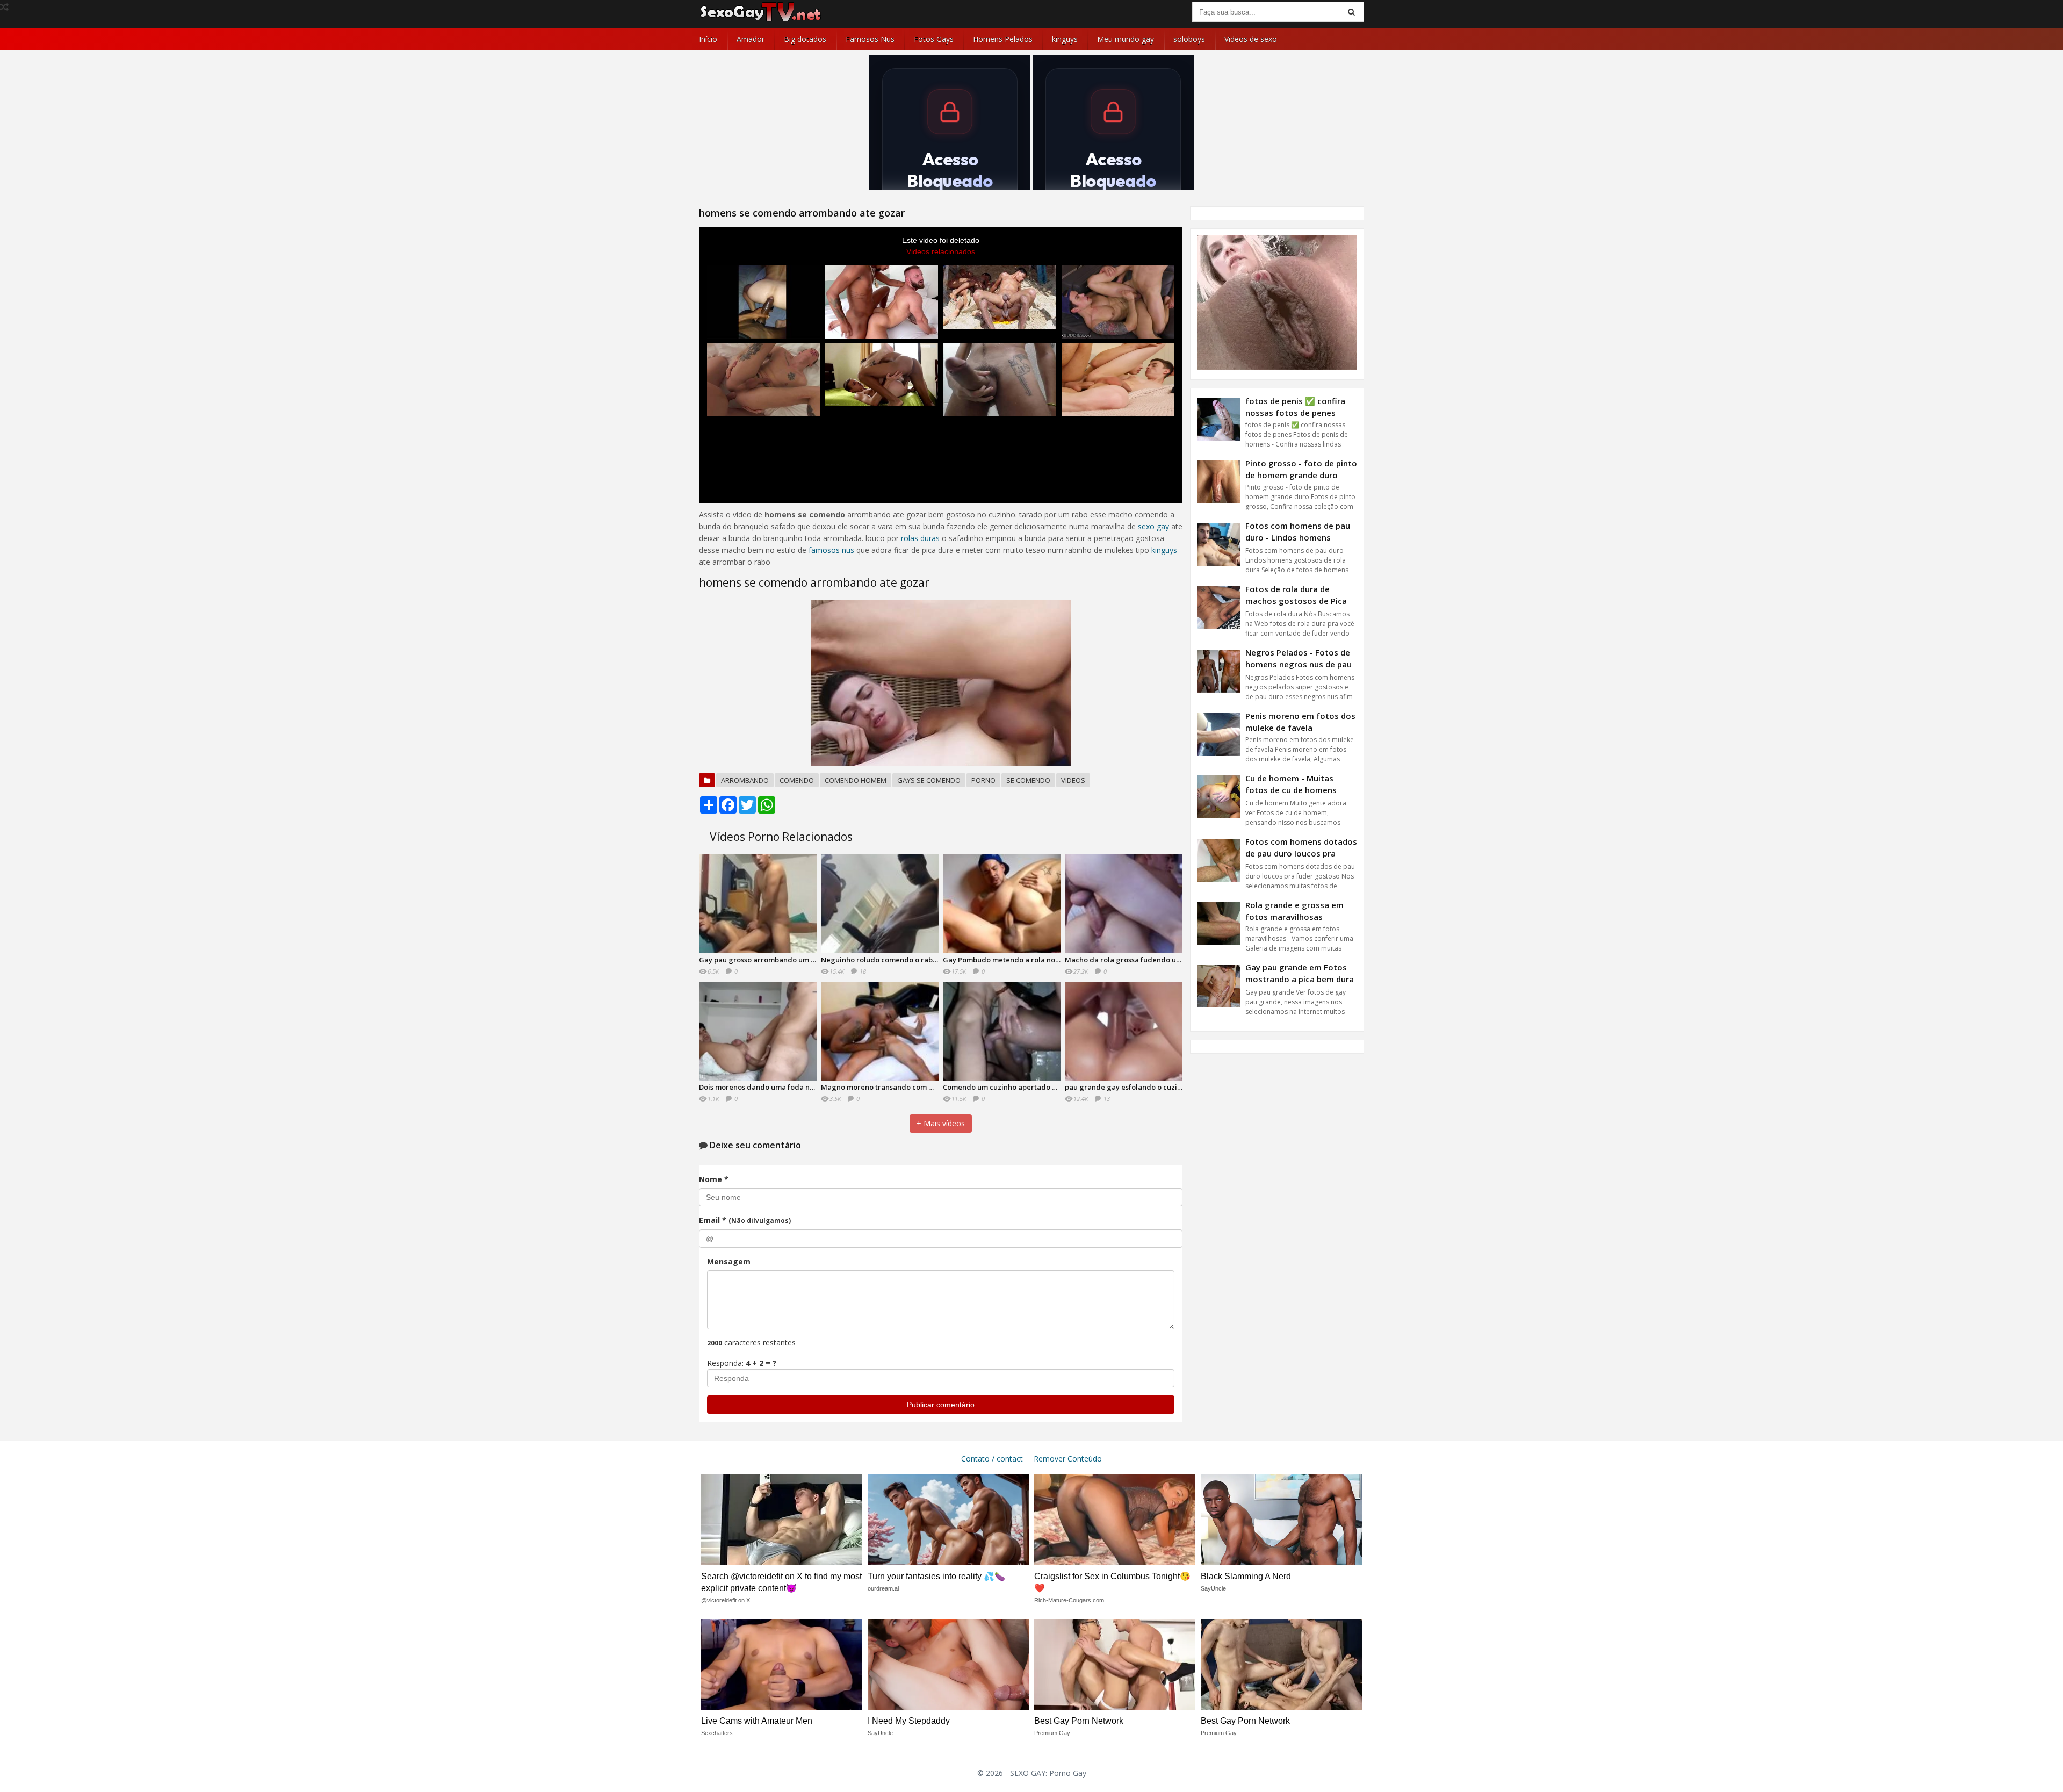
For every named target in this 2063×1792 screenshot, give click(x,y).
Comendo (797, 780)
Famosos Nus (870, 39)
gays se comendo (929, 780)
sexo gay (1153, 526)
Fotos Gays (934, 39)
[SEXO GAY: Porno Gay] (761, 20)
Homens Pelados (1003, 39)
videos (1073, 780)
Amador (751, 39)
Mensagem (729, 1261)
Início (708, 39)
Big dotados (805, 39)
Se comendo (1028, 780)
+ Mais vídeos (941, 1123)
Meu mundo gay (1126, 39)
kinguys (1065, 39)
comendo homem (856, 780)
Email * (745, 1220)
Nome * (714, 1179)
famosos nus (831, 550)
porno (983, 780)
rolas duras (920, 538)
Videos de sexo (1251, 39)
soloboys (1189, 39)
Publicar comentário (941, 1405)
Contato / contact (992, 1459)
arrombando (745, 780)
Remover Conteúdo (1068, 1459)
